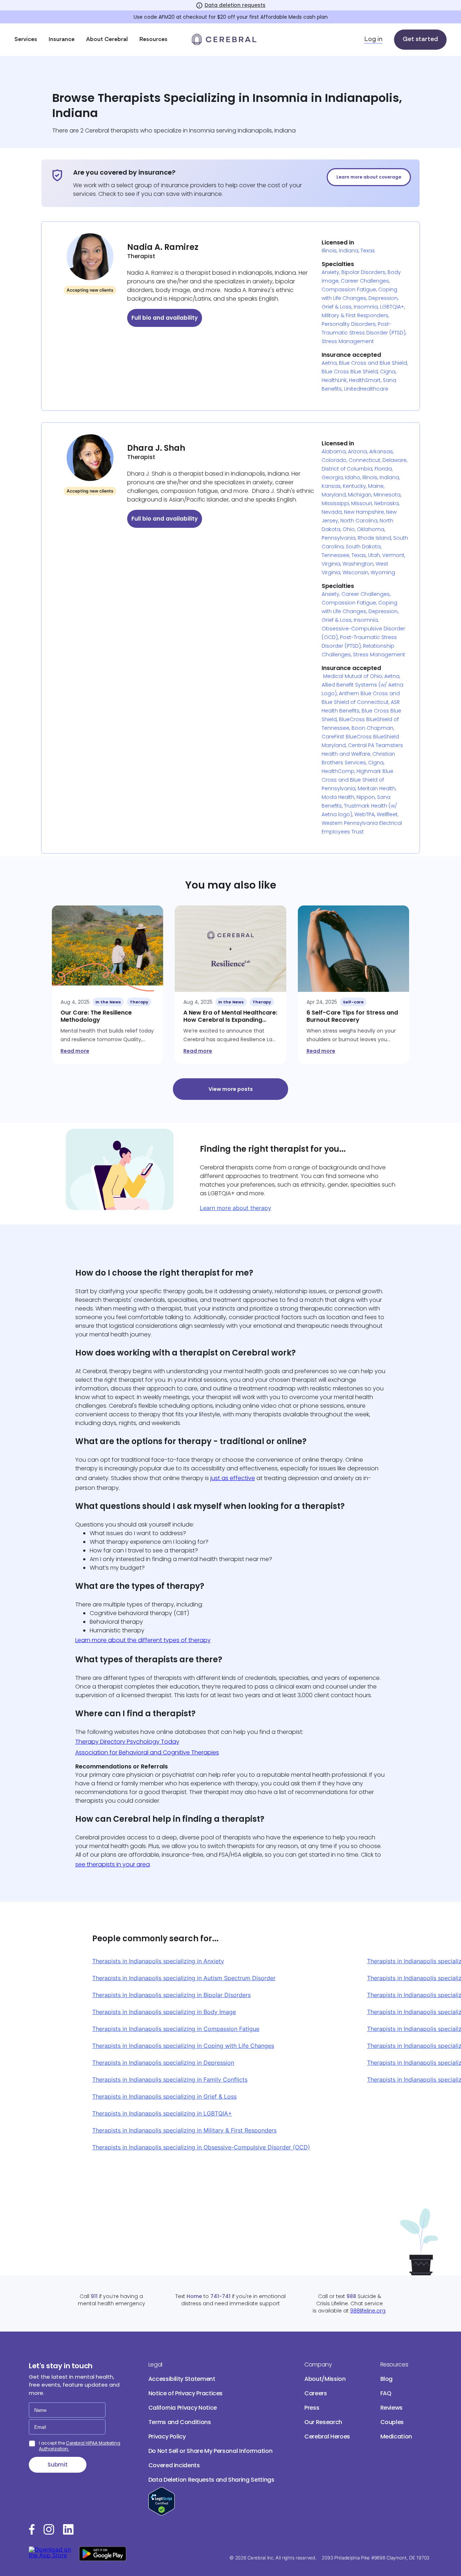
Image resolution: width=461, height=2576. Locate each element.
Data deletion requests (235, 5)
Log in (373, 40)
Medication (396, 2436)
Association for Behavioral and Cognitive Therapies (147, 1752)
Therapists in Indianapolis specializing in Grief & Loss (164, 2096)
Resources (153, 40)
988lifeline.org (368, 2311)
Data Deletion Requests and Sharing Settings (211, 2480)
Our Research (323, 2422)
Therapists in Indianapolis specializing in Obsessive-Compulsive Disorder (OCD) (201, 2147)
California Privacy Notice (183, 2408)
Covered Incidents (174, 2465)
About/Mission (325, 2379)
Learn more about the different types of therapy (143, 1640)
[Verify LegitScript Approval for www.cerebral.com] (162, 2514)
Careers (316, 2393)
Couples (392, 2422)
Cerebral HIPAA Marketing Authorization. (80, 2446)
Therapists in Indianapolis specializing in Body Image (164, 2012)
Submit (58, 2465)
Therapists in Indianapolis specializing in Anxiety (158, 1961)
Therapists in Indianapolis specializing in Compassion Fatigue (176, 2029)
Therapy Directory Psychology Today (127, 1742)
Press (312, 2408)
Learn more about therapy (236, 1208)
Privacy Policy (167, 2436)
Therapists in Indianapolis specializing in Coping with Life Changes (183, 2046)
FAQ (386, 2393)
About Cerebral (107, 40)
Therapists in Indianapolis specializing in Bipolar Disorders (171, 1995)
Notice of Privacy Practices (186, 2393)
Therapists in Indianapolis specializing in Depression (163, 2063)
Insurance (62, 40)
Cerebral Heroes (327, 2436)
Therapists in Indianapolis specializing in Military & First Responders (184, 2130)
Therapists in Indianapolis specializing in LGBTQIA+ (162, 2113)
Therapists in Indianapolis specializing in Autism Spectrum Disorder (184, 1978)
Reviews (392, 2408)
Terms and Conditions (180, 2422)
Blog (387, 2379)
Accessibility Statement (182, 2379)
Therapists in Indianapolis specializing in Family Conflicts (170, 2080)
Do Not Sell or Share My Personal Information (211, 2451)
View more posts (231, 1089)
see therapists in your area (113, 1864)
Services (26, 40)
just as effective (233, 1478)
